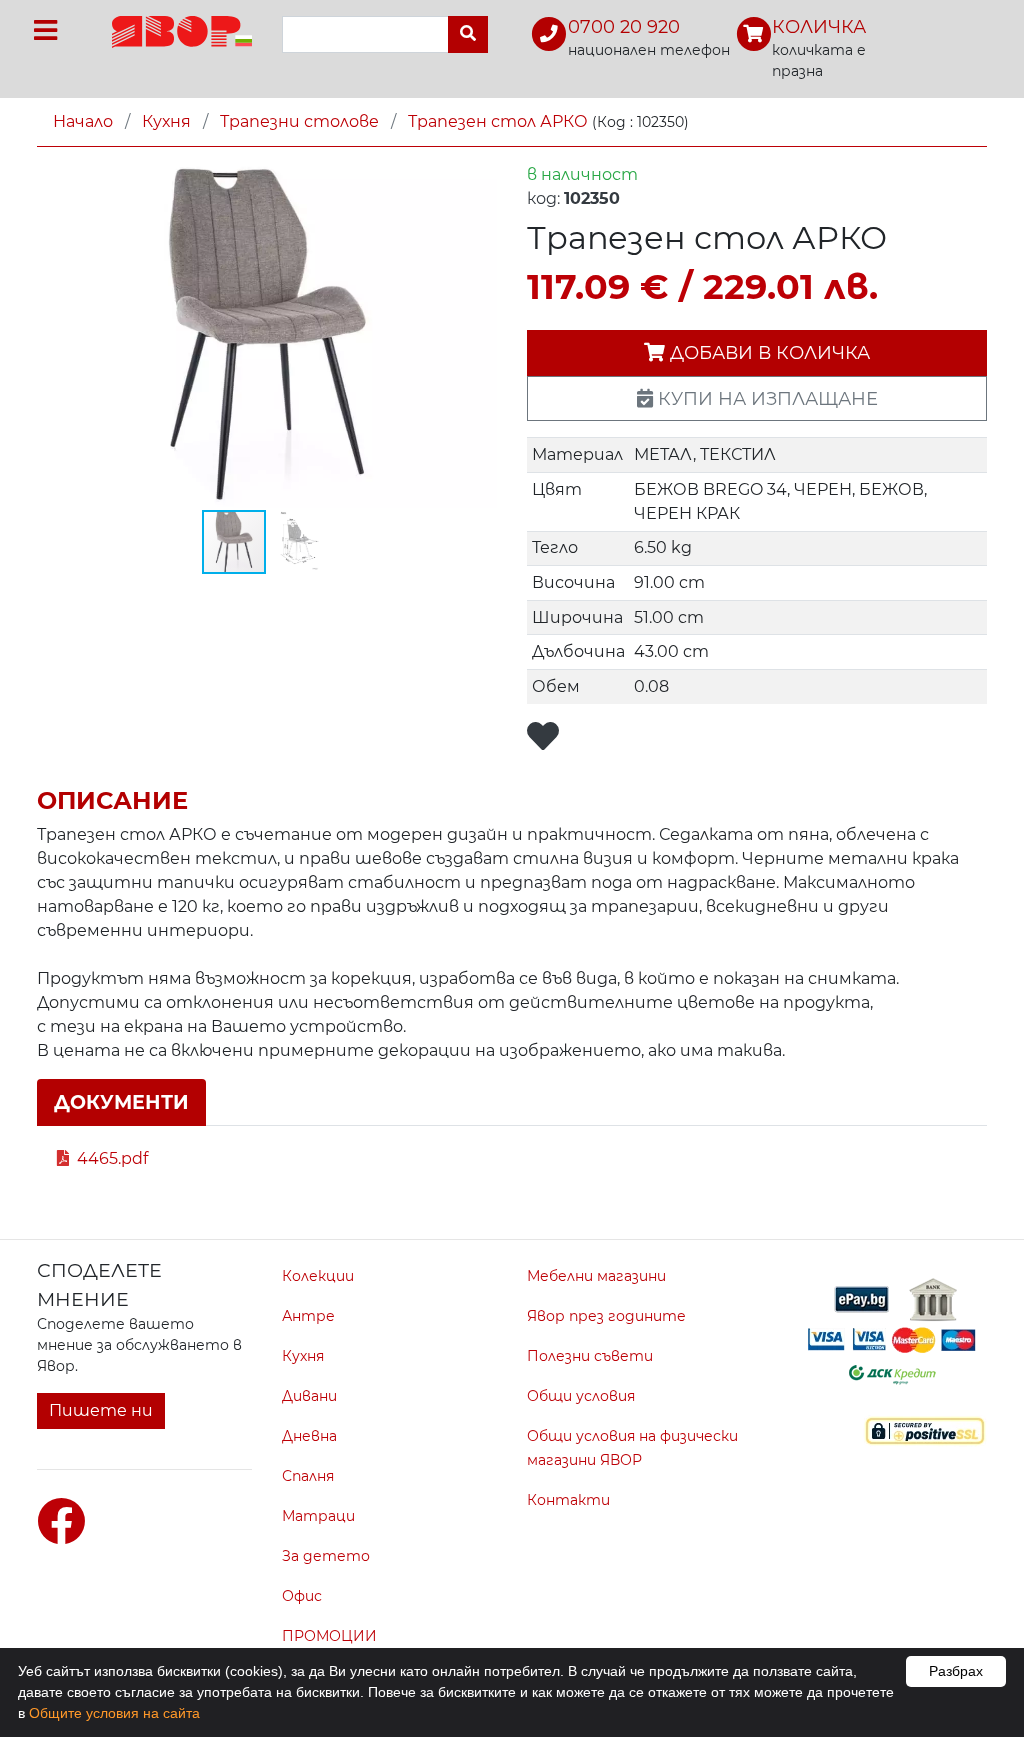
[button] (479, 181)
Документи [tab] (121, 1102)
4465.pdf (112, 1158)
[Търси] (468, 34)
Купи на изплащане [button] (765, 398)
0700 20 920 (624, 27)
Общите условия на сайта (114, 1713)
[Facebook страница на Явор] (61, 1522)
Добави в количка (767, 352)
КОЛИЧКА (819, 27)
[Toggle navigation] (45, 30)
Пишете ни (101, 1410)
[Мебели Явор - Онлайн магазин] (182, 30)
